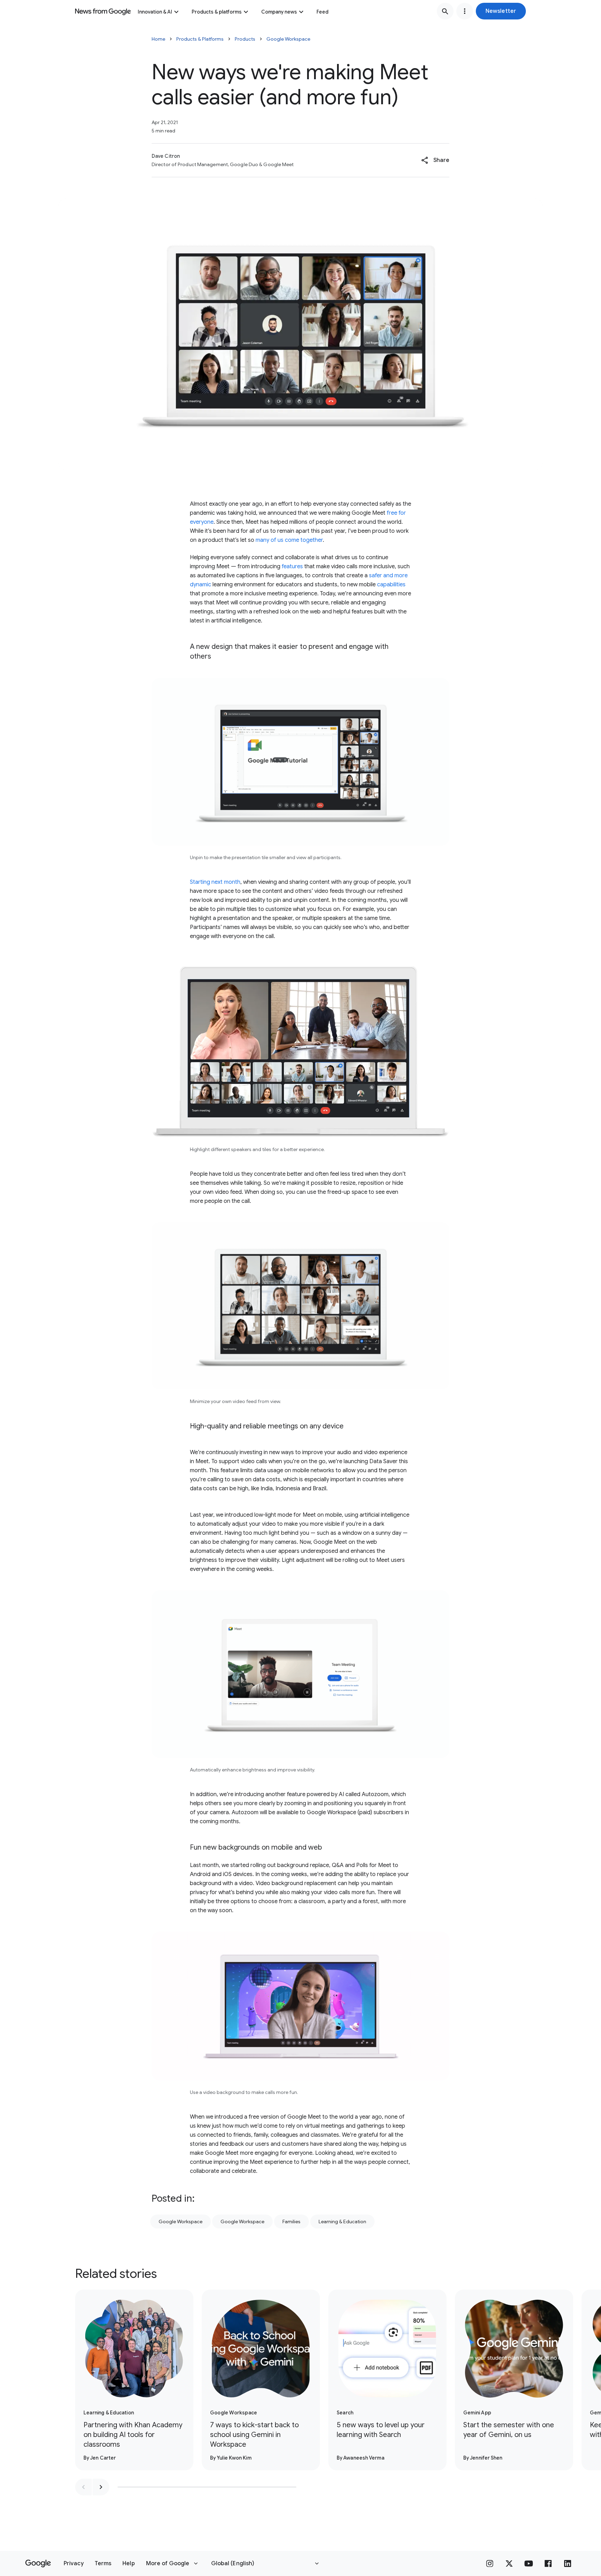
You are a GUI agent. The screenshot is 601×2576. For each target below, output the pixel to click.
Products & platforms (217, 12)
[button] (501, 11)
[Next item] (101, 2487)
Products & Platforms (200, 39)
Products (245, 39)
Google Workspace (288, 39)
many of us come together (289, 540)
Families (291, 2222)
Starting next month (215, 882)
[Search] (445, 11)
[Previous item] (83, 2487)
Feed (322, 12)
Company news (279, 12)
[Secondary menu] (465, 11)
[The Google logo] (38, 2563)
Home (158, 39)
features (292, 566)
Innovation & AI (155, 12)
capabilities (391, 585)
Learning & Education (342, 2222)
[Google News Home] (103, 11)
